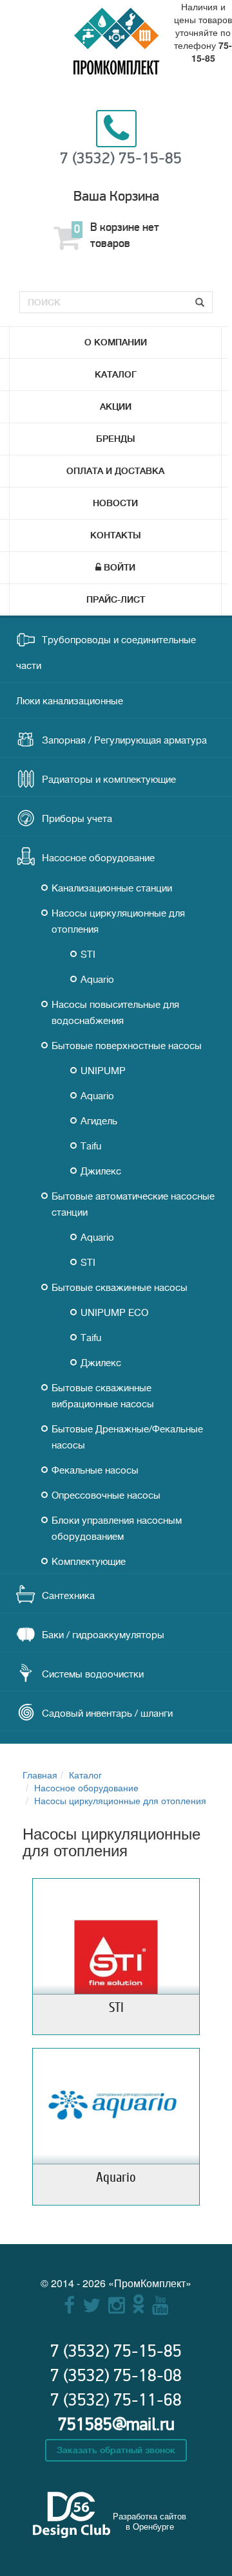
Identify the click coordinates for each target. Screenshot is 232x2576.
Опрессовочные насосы (106, 1496)
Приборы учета (77, 819)
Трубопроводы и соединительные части (106, 653)
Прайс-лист (116, 599)
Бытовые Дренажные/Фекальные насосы (127, 1438)
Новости (115, 503)
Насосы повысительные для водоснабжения (115, 1013)
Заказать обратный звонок (116, 2450)
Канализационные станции (112, 889)
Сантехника (68, 1596)
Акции (116, 406)
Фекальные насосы (95, 1471)
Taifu (91, 1146)
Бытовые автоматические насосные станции (133, 1205)
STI (88, 955)
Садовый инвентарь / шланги (107, 1714)
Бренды (116, 439)
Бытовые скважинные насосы (120, 1288)
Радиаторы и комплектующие (109, 780)
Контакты (116, 535)
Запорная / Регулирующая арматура (124, 741)
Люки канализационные (70, 701)
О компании (116, 342)
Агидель (99, 1121)
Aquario (97, 980)
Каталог (116, 374)
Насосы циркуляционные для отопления (118, 922)
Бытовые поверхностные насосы (127, 1046)
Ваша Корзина (116, 196)
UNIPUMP (103, 1071)
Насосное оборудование (98, 858)
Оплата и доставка (115, 471)
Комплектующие (89, 1562)
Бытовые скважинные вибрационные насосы (103, 1396)
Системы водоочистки (93, 1675)
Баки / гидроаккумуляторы (103, 1635)
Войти (120, 567)
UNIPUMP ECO (114, 1313)
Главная (40, 1775)
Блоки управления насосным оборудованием (117, 1529)
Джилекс (101, 1172)
